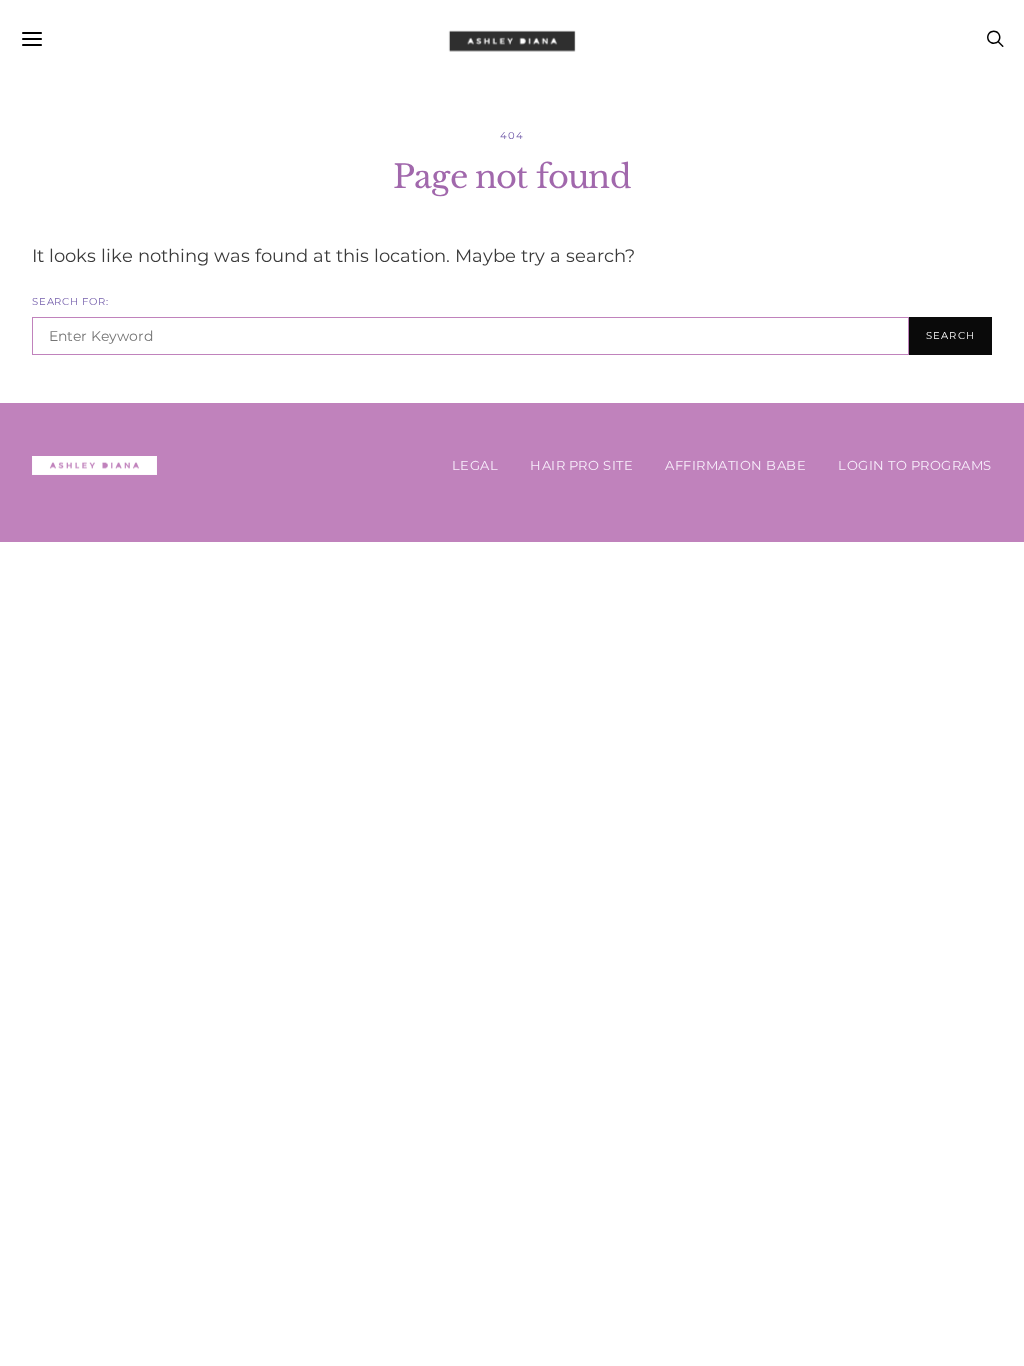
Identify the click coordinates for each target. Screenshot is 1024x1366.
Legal (475, 465)
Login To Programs (915, 465)
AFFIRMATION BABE (735, 465)
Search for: (70, 301)
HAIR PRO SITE (581, 465)
